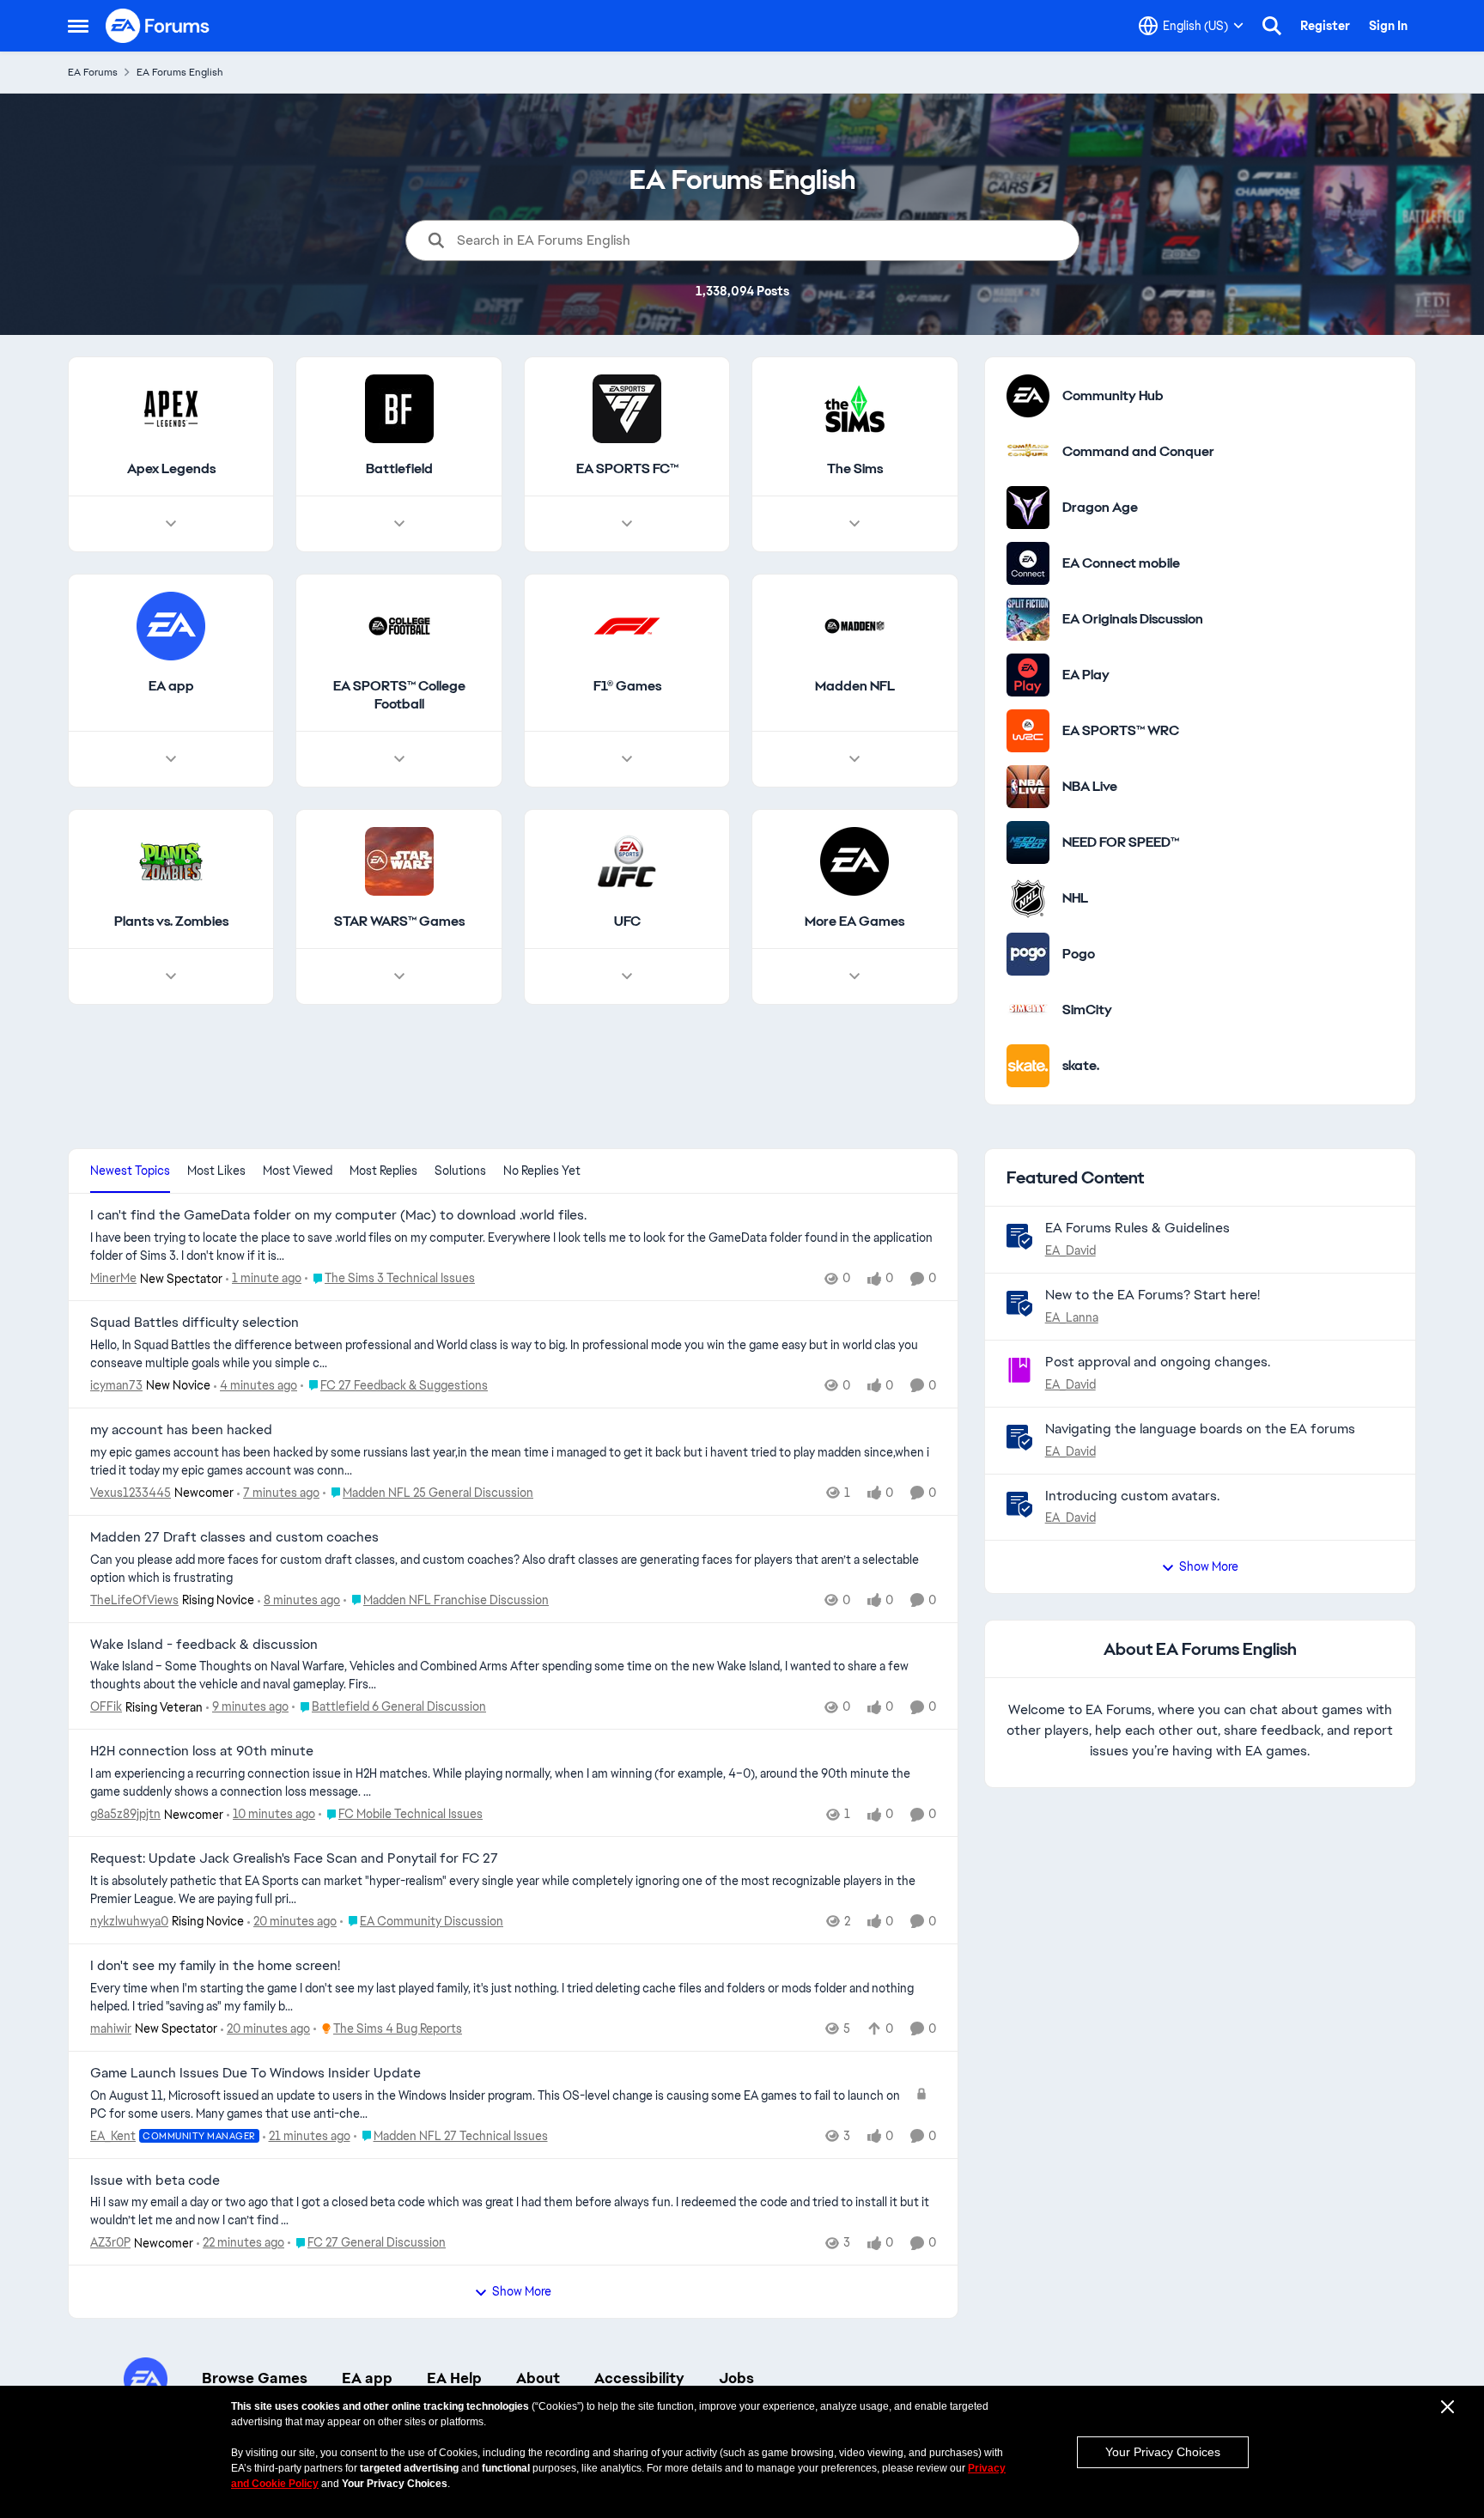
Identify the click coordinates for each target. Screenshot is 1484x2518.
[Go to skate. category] (1028, 1066)
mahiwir (111, 2028)
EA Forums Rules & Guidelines (1137, 1228)
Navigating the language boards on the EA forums (1200, 1429)
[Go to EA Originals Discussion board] (1028, 619)
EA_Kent (113, 2136)
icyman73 (116, 1385)
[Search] (1272, 26)
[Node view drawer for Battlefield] (399, 524)
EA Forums (93, 72)
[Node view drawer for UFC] (627, 976)
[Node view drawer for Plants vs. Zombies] (171, 976)
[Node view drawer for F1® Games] (627, 759)
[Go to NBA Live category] (1028, 787)
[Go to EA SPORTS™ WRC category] (1028, 731)
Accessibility (639, 2378)
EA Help (454, 2378)
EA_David (1070, 1250)
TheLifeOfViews (134, 1600)
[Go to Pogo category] (1028, 954)
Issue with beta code (155, 2180)
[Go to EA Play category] (1028, 675)
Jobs (736, 2378)
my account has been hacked (181, 1430)
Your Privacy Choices (1163, 2452)
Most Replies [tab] (383, 1171)
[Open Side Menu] (78, 26)
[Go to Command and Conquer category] (1028, 452)
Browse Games (255, 2378)
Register (1325, 26)
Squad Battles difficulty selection (195, 1323)
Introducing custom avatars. (1132, 1496)
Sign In (1388, 26)
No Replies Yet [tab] (542, 1171)
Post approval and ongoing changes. (1158, 1362)
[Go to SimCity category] (1028, 1010)
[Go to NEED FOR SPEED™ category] (1028, 842)
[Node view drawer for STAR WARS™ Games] (399, 976)
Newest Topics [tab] (130, 1171)
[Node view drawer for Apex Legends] (171, 524)
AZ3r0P (110, 2242)
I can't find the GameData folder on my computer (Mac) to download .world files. (338, 1215)
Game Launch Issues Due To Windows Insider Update (255, 2073)
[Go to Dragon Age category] (1028, 508)
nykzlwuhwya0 (129, 1921)
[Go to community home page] (158, 26)
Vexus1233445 (131, 1493)
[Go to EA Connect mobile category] (1028, 563)
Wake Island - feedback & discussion (204, 1645)
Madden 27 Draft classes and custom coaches (234, 1537)
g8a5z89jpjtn (125, 1814)
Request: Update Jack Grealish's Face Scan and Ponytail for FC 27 (294, 1858)
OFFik (106, 1706)
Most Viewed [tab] (298, 1171)
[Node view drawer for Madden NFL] (855, 759)
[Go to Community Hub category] (1028, 396)
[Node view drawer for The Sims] (855, 524)
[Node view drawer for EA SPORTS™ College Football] (399, 759)
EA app (367, 2378)
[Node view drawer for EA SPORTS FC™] (627, 524)
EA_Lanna (1072, 1317)
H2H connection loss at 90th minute (202, 1751)
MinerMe (113, 1278)
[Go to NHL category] (1028, 898)
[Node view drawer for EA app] (171, 759)
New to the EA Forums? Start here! (1153, 1295)
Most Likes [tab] (216, 1171)
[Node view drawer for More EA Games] (855, 976)
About (538, 2378)
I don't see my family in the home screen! (215, 1966)
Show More (522, 2291)
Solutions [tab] (460, 1171)
